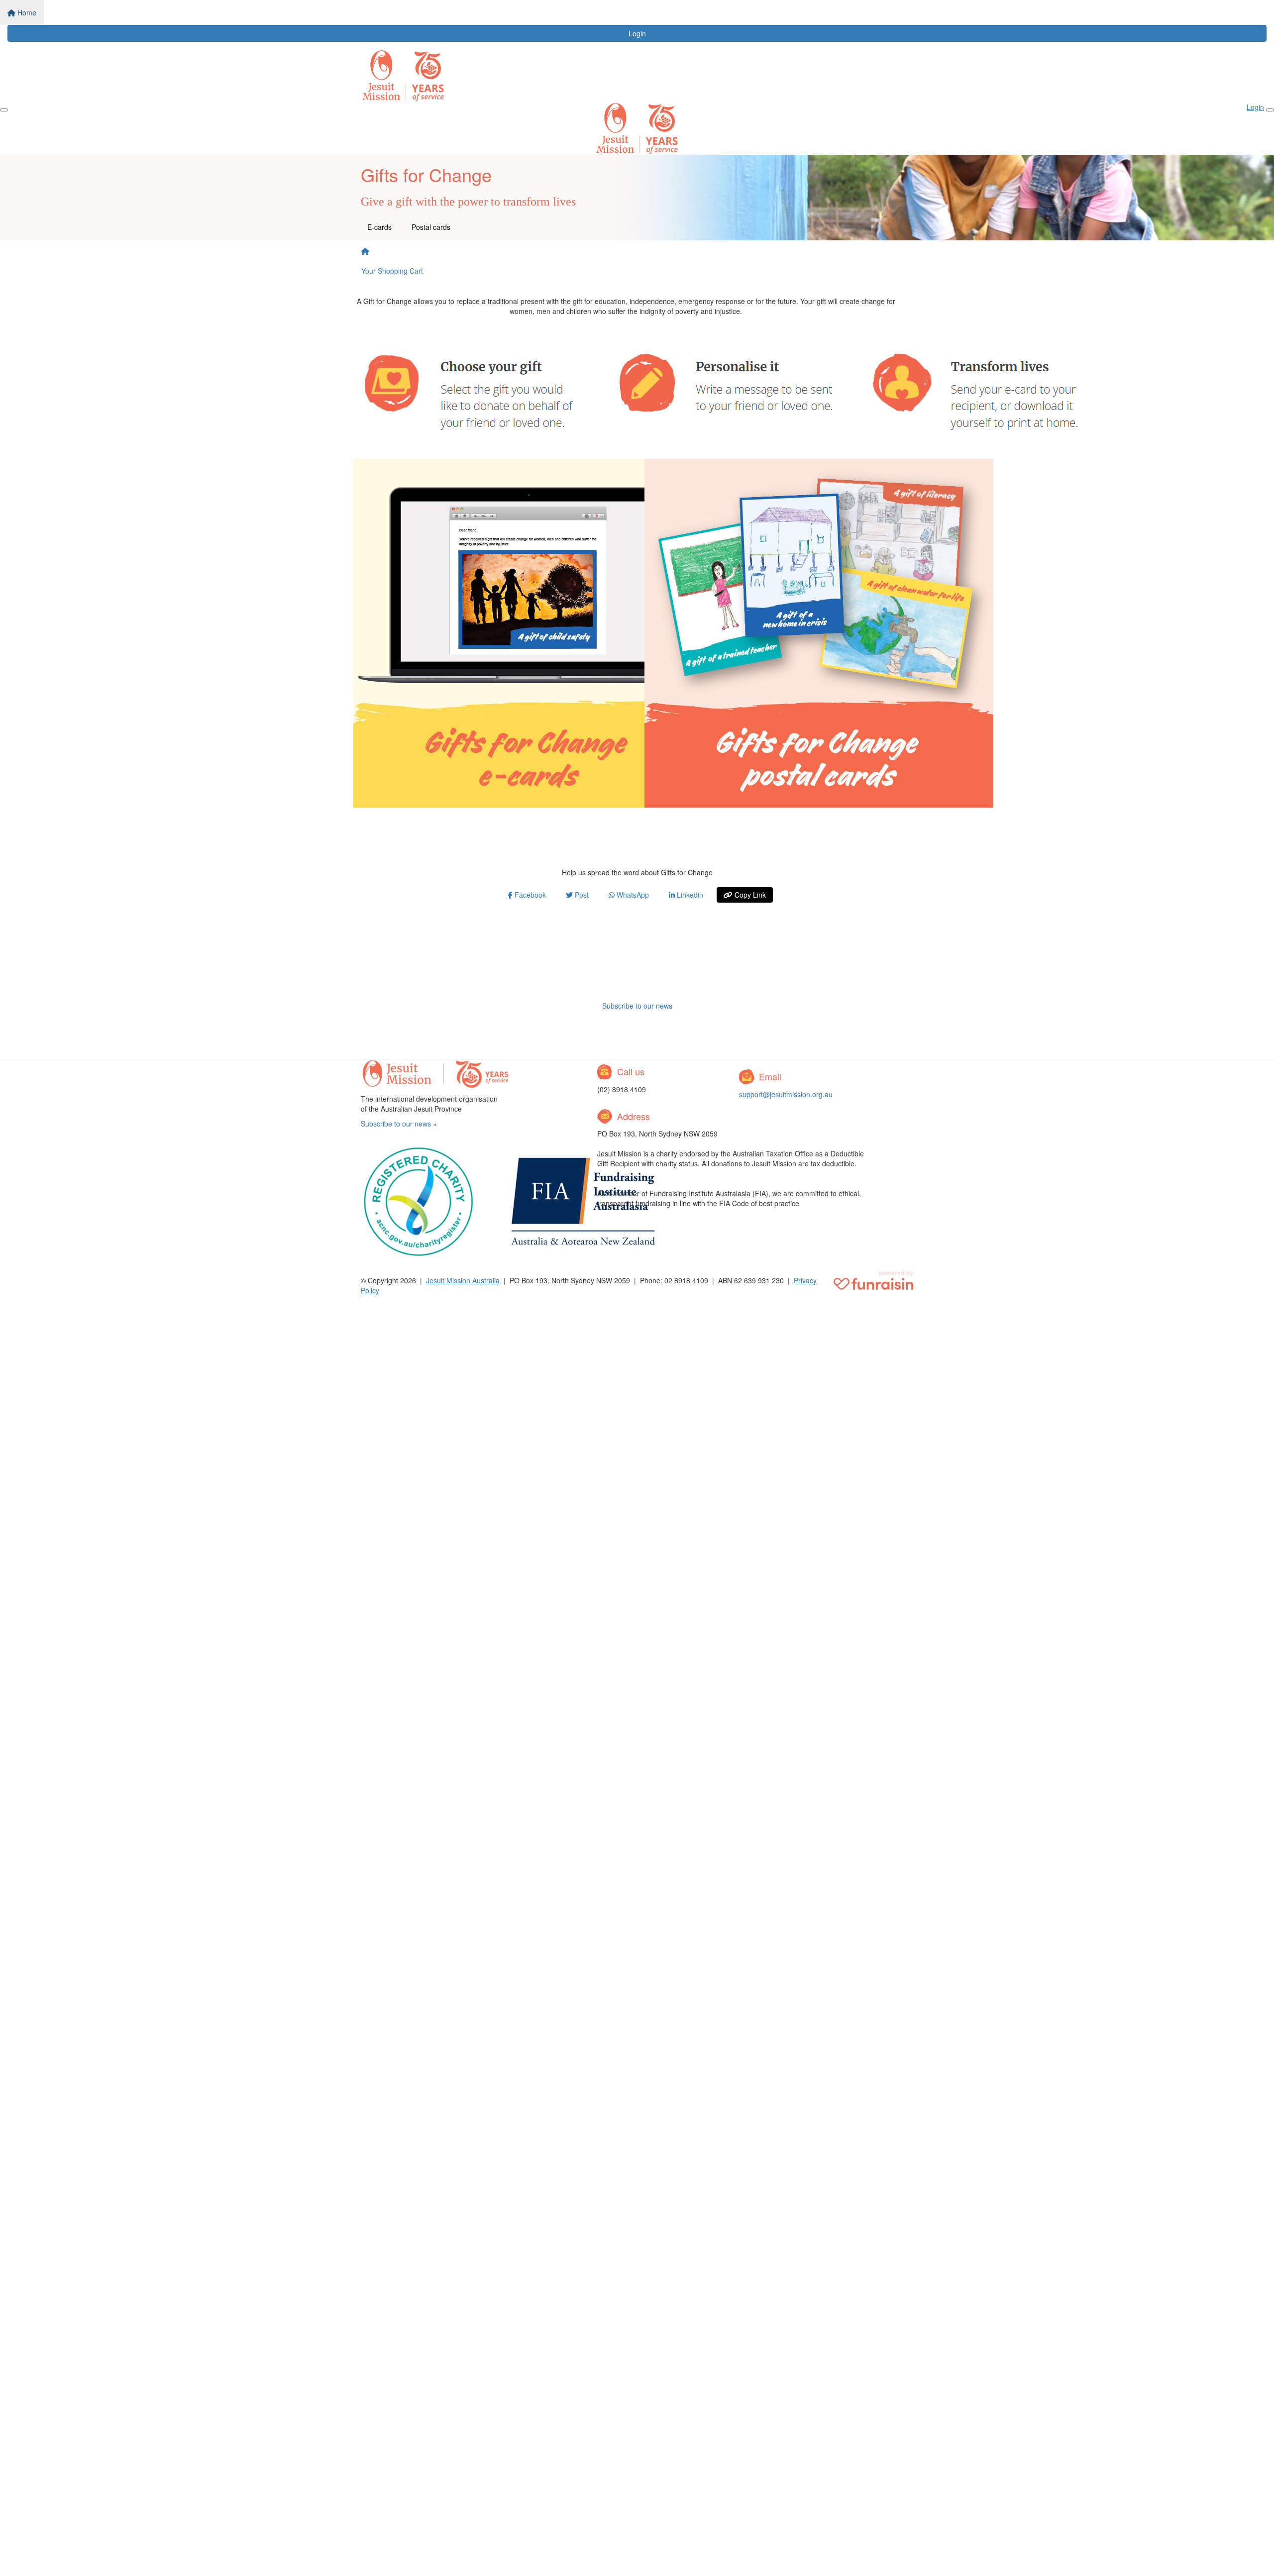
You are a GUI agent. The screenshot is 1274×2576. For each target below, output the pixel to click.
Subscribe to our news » (399, 1124)
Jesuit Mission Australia (463, 1280)
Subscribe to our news (637, 1006)
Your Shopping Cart (392, 271)
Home (26, 12)
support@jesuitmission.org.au (786, 1094)
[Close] (1270, 110)
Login (637, 33)
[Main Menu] (4, 110)
